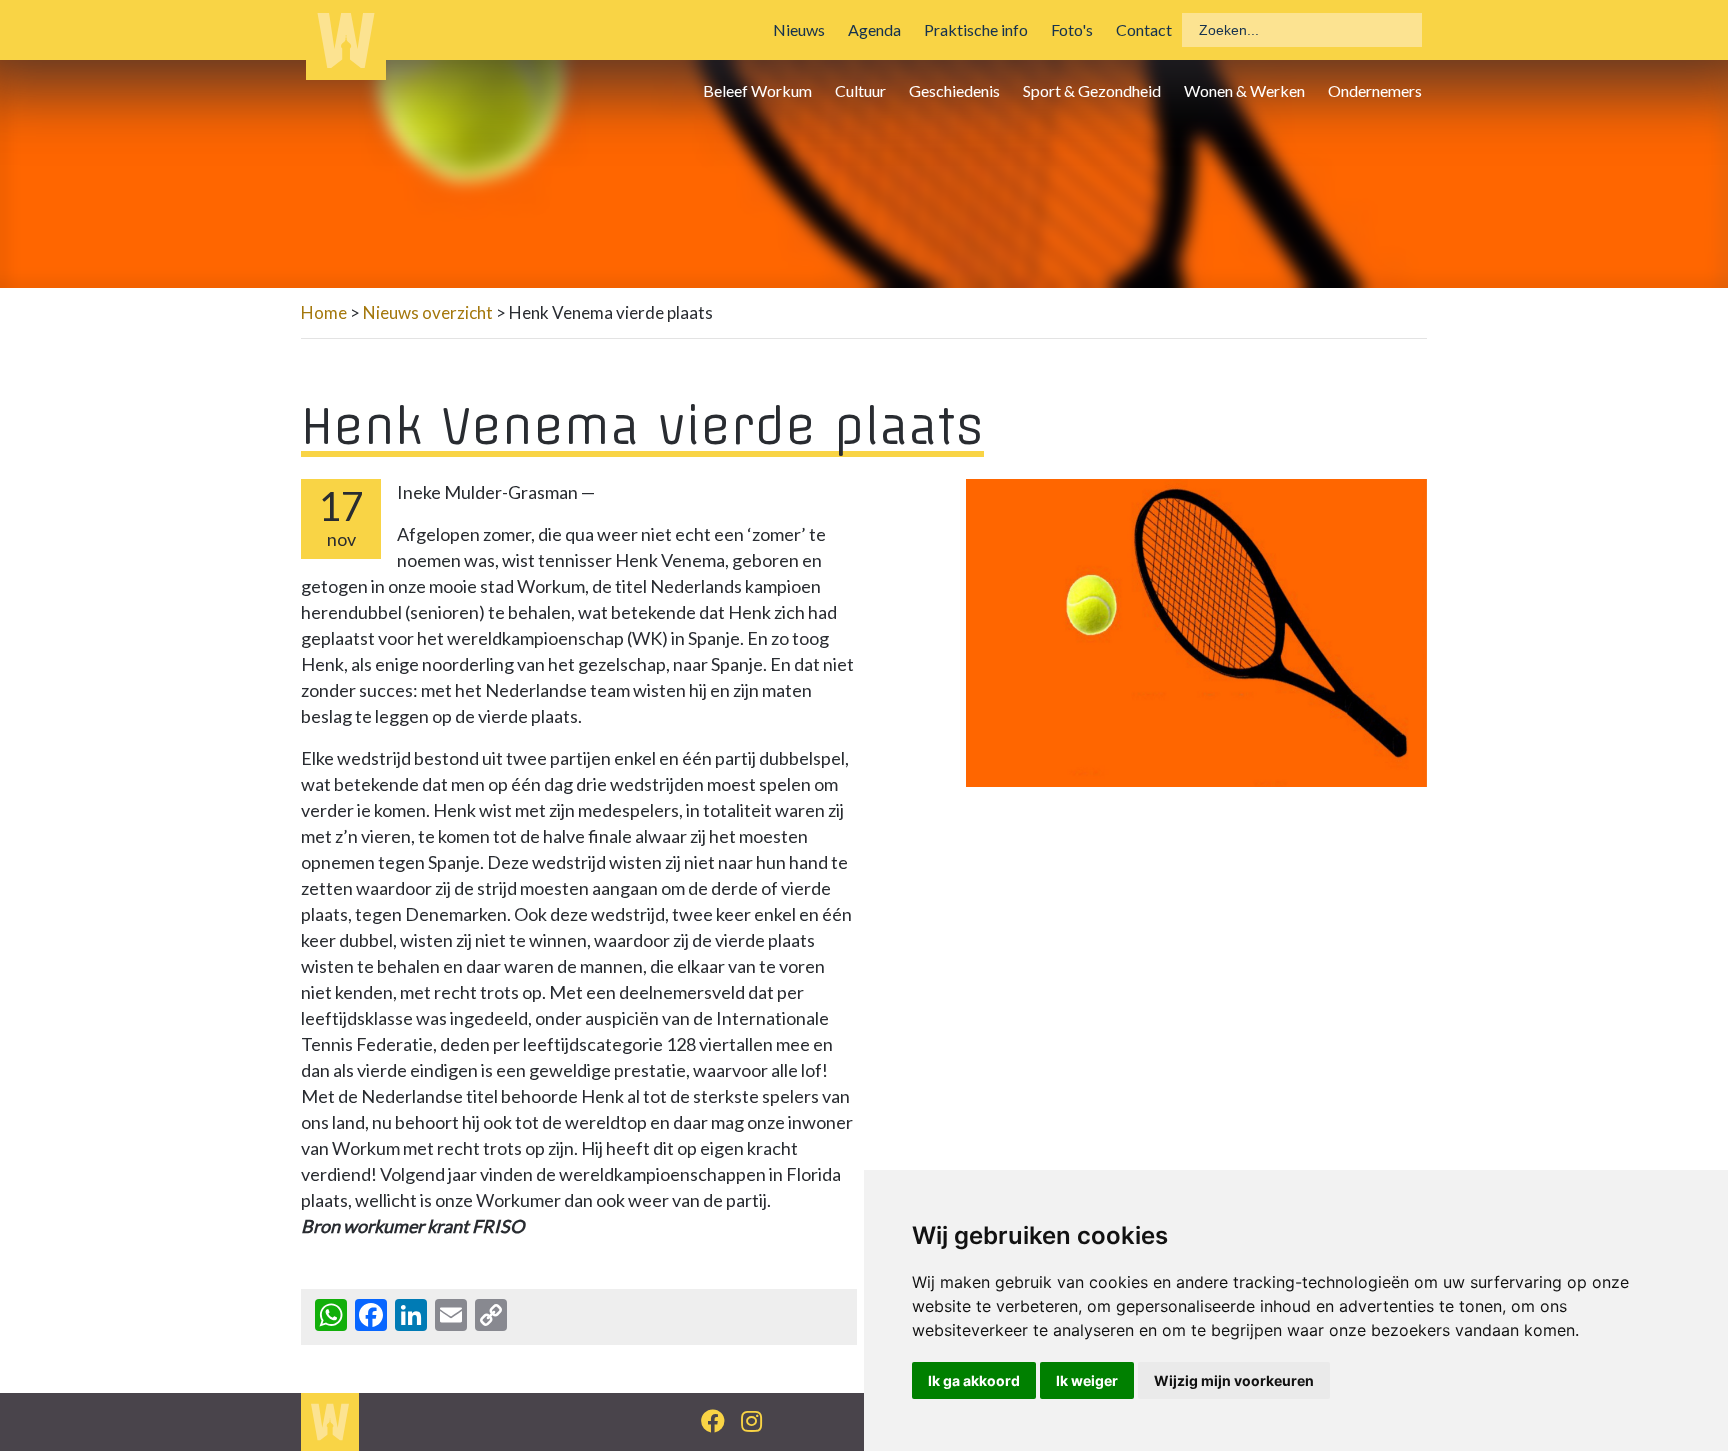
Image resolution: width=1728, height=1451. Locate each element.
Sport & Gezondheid (1092, 90)
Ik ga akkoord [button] (974, 1380)
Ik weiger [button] (1087, 1380)
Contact (1144, 29)
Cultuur (860, 90)
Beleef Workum (757, 90)
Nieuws (799, 29)
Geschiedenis (954, 90)
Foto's (1072, 29)
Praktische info (976, 29)
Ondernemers (1375, 90)
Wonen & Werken (1244, 90)
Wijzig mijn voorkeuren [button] (1234, 1380)
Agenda (874, 29)
